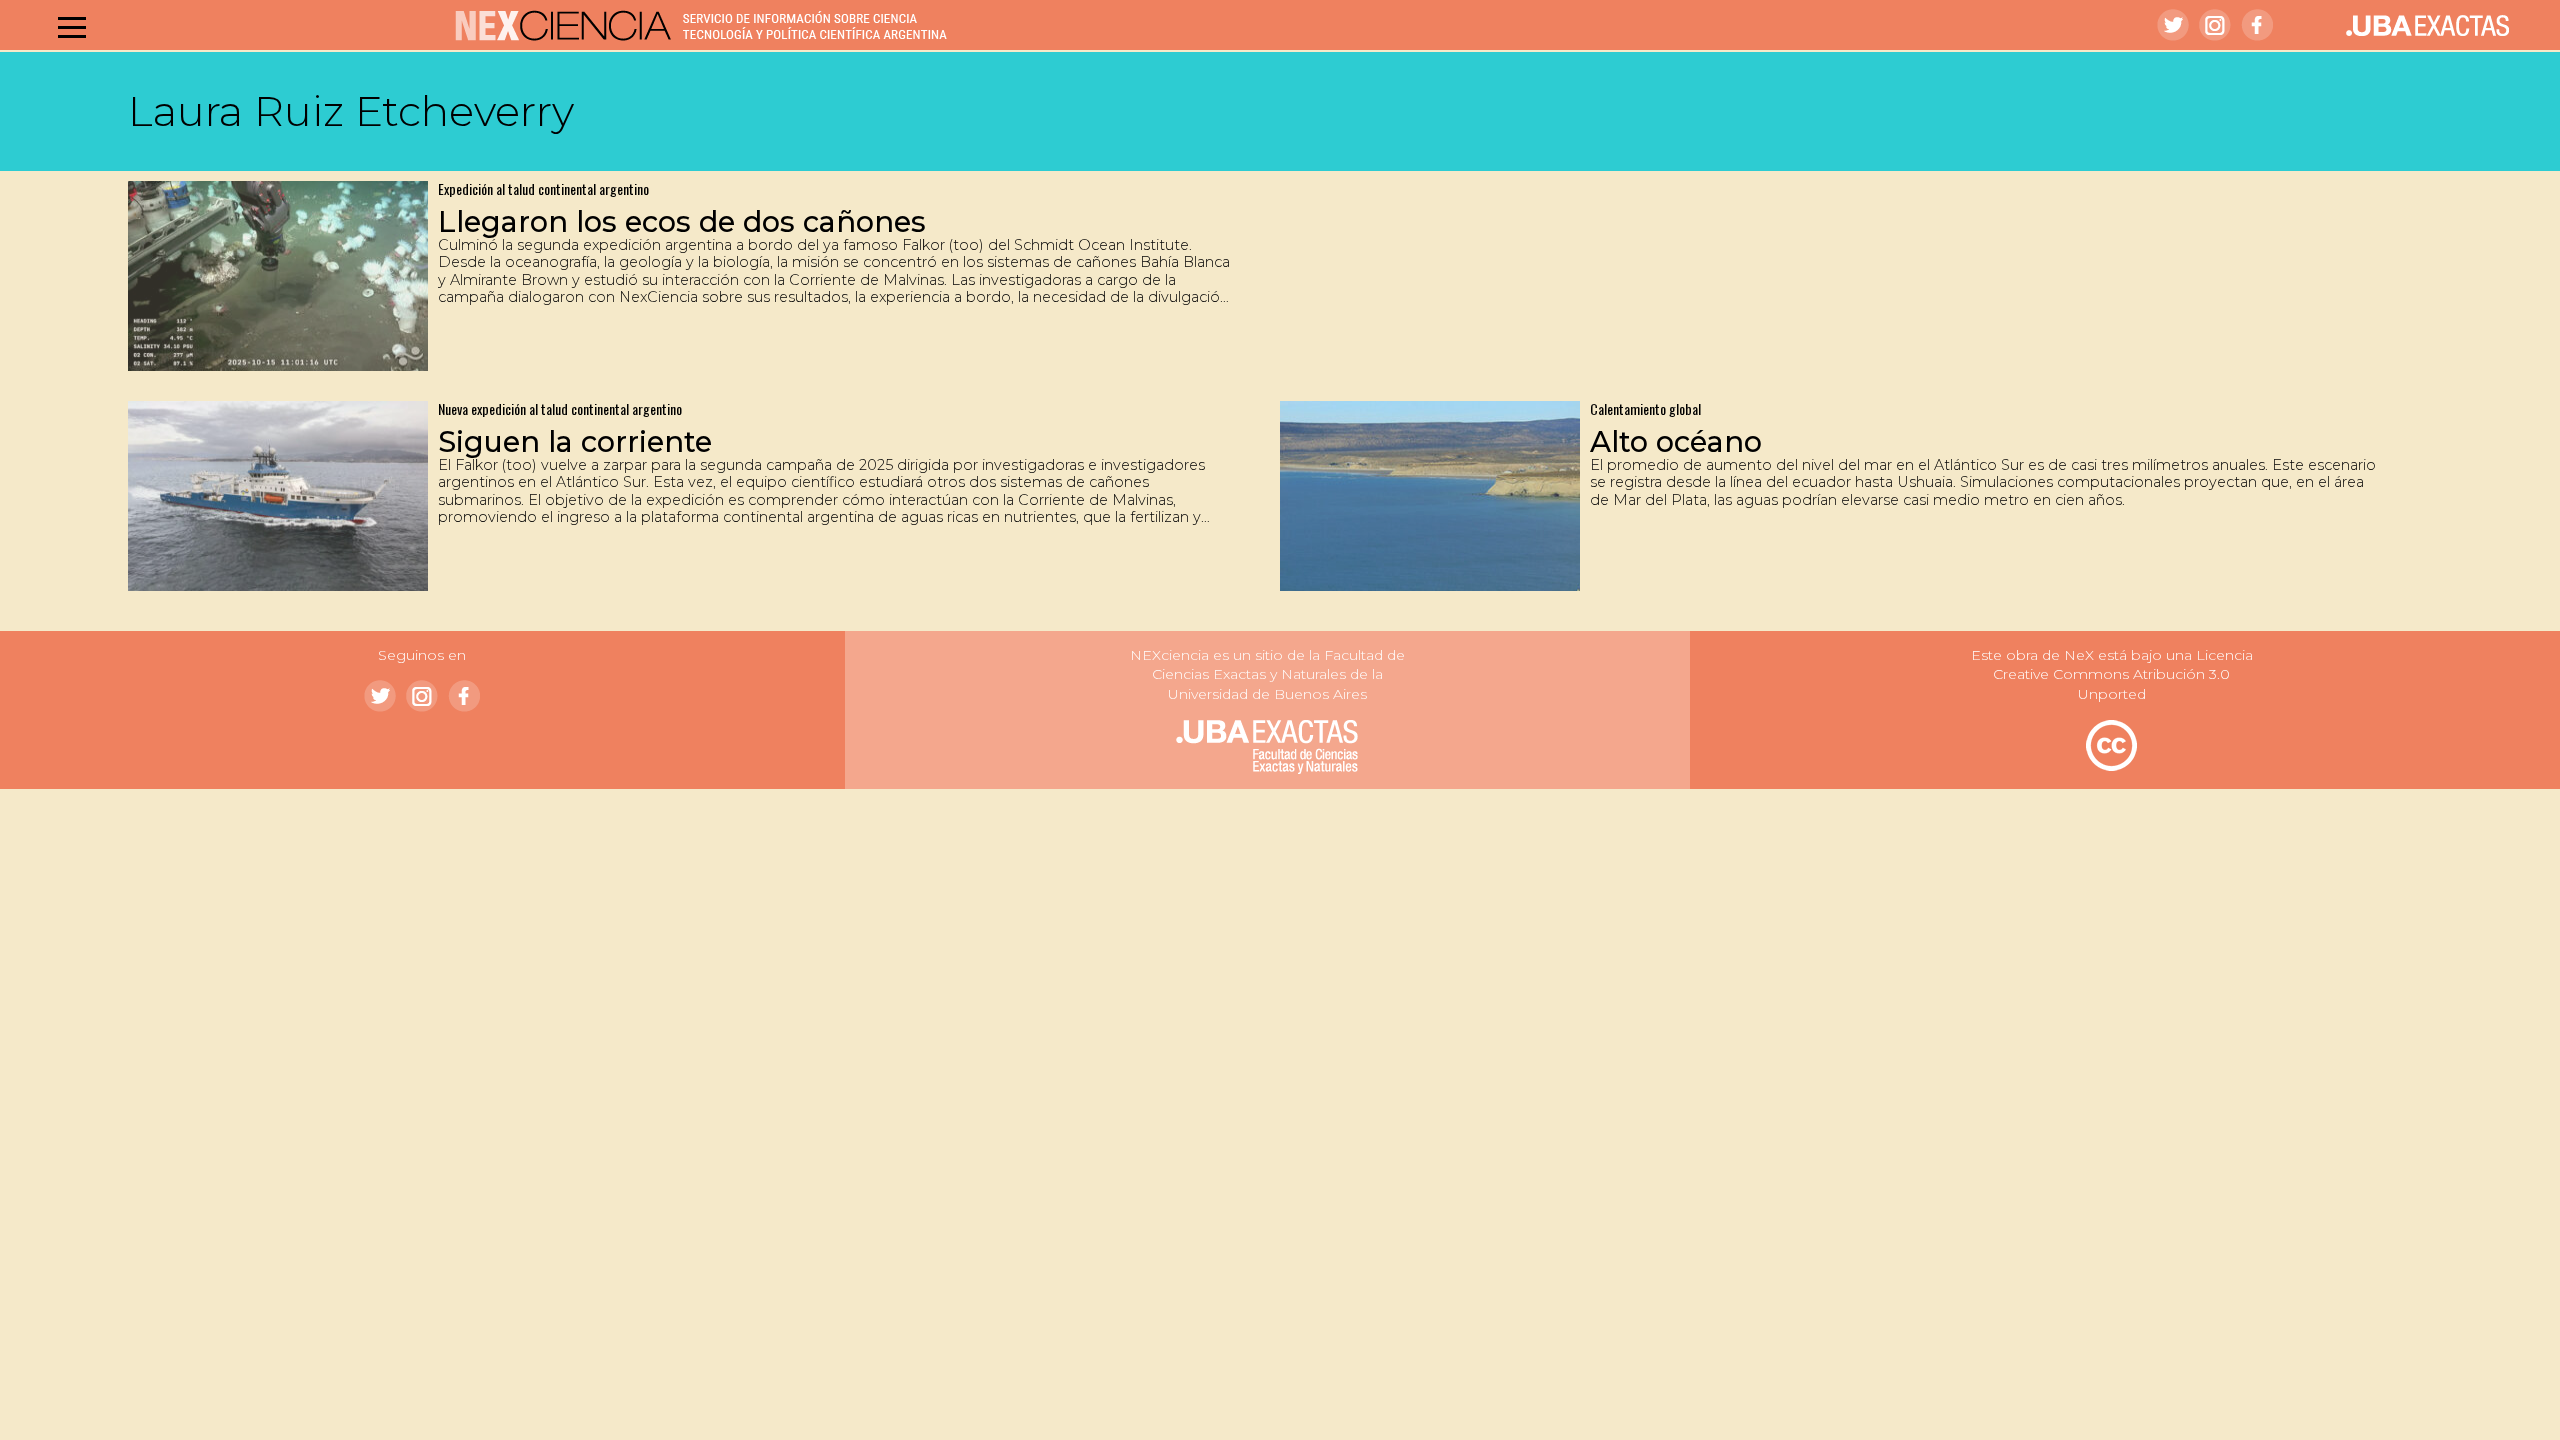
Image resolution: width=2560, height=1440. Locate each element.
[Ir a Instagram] (2215, 25)
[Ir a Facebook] (2257, 25)
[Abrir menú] (72, 27)
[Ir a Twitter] (2173, 25)
